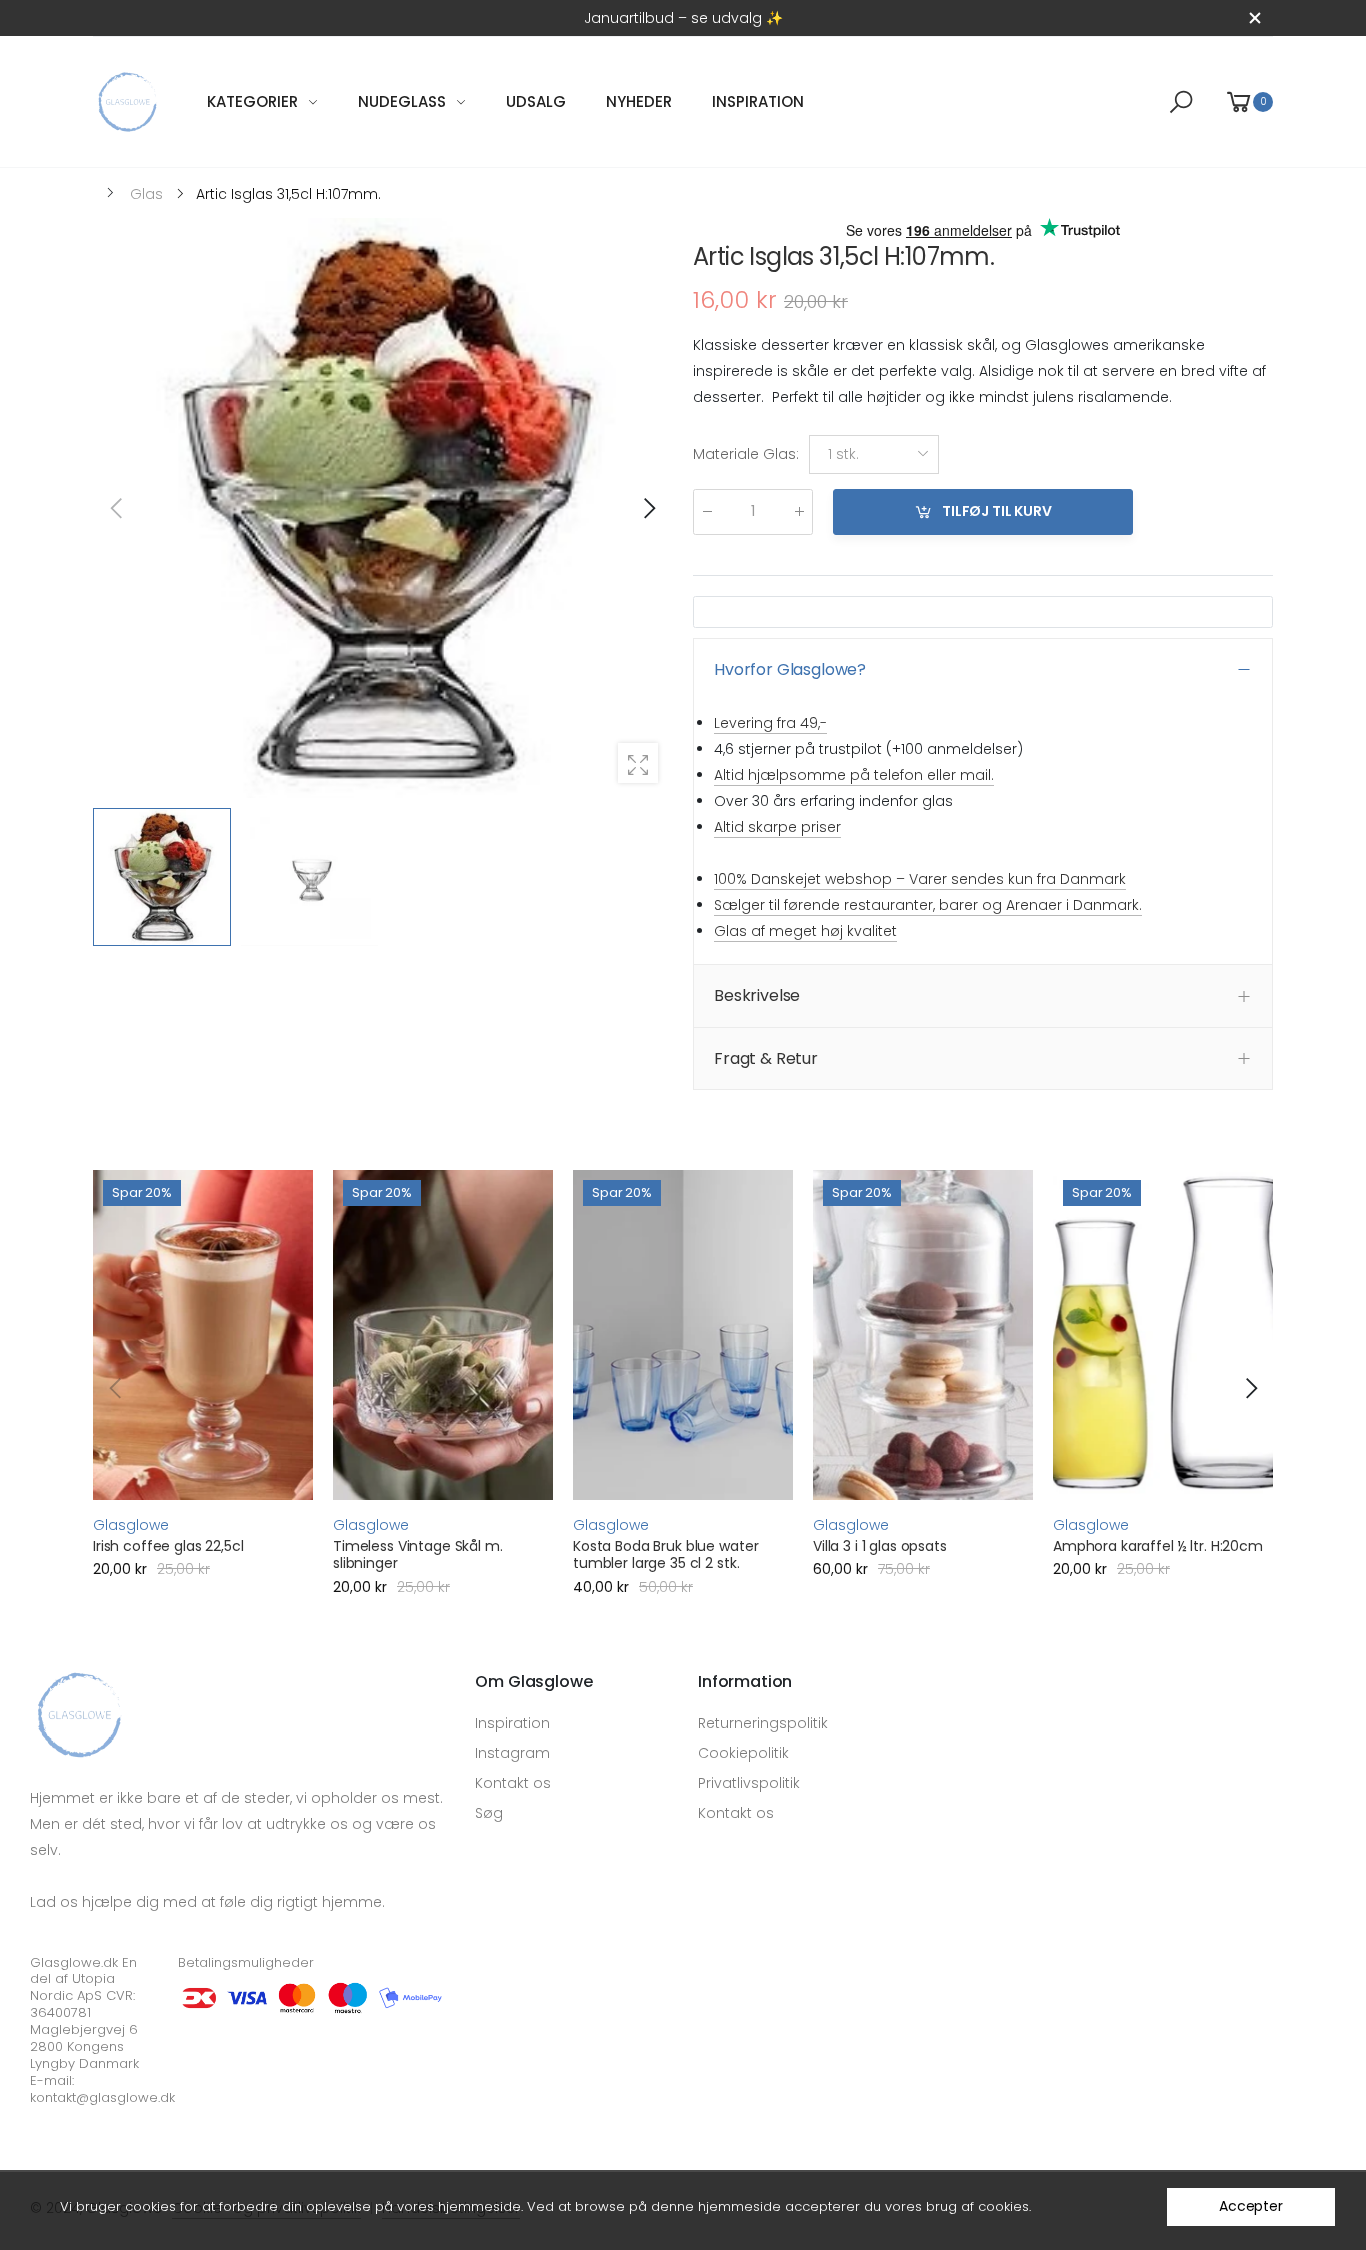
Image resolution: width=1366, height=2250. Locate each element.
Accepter (1251, 2206)
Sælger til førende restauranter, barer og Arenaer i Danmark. (928, 905)
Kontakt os (513, 1783)
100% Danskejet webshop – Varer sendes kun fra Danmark (920, 879)
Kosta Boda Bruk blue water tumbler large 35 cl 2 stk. (665, 1555)
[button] (648, 508)
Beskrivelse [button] (757, 995)
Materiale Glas (746, 455)
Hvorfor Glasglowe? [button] (790, 669)
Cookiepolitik (743, 1753)
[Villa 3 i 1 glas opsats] (923, 1335)
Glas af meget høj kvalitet (805, 931)
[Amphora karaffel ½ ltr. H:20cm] (1163, 1335)
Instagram (512, 1753)
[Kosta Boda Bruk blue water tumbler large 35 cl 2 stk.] (683, 1335)
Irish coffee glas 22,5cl (168, 1546)
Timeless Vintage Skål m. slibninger (418, 1555)
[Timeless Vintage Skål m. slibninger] (443, 1335)
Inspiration (512, 1723)
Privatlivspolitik (749, 1783)
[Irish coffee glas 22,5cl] (203, 1335)
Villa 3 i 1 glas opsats (880, 1546)
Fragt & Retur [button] (766, 1058)
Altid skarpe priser (777, 827)
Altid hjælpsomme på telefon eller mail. (854, 775)
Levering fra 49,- (770, 723)
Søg (489, 1813)
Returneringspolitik (763, 1723)
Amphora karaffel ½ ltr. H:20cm (1158, 1546)
